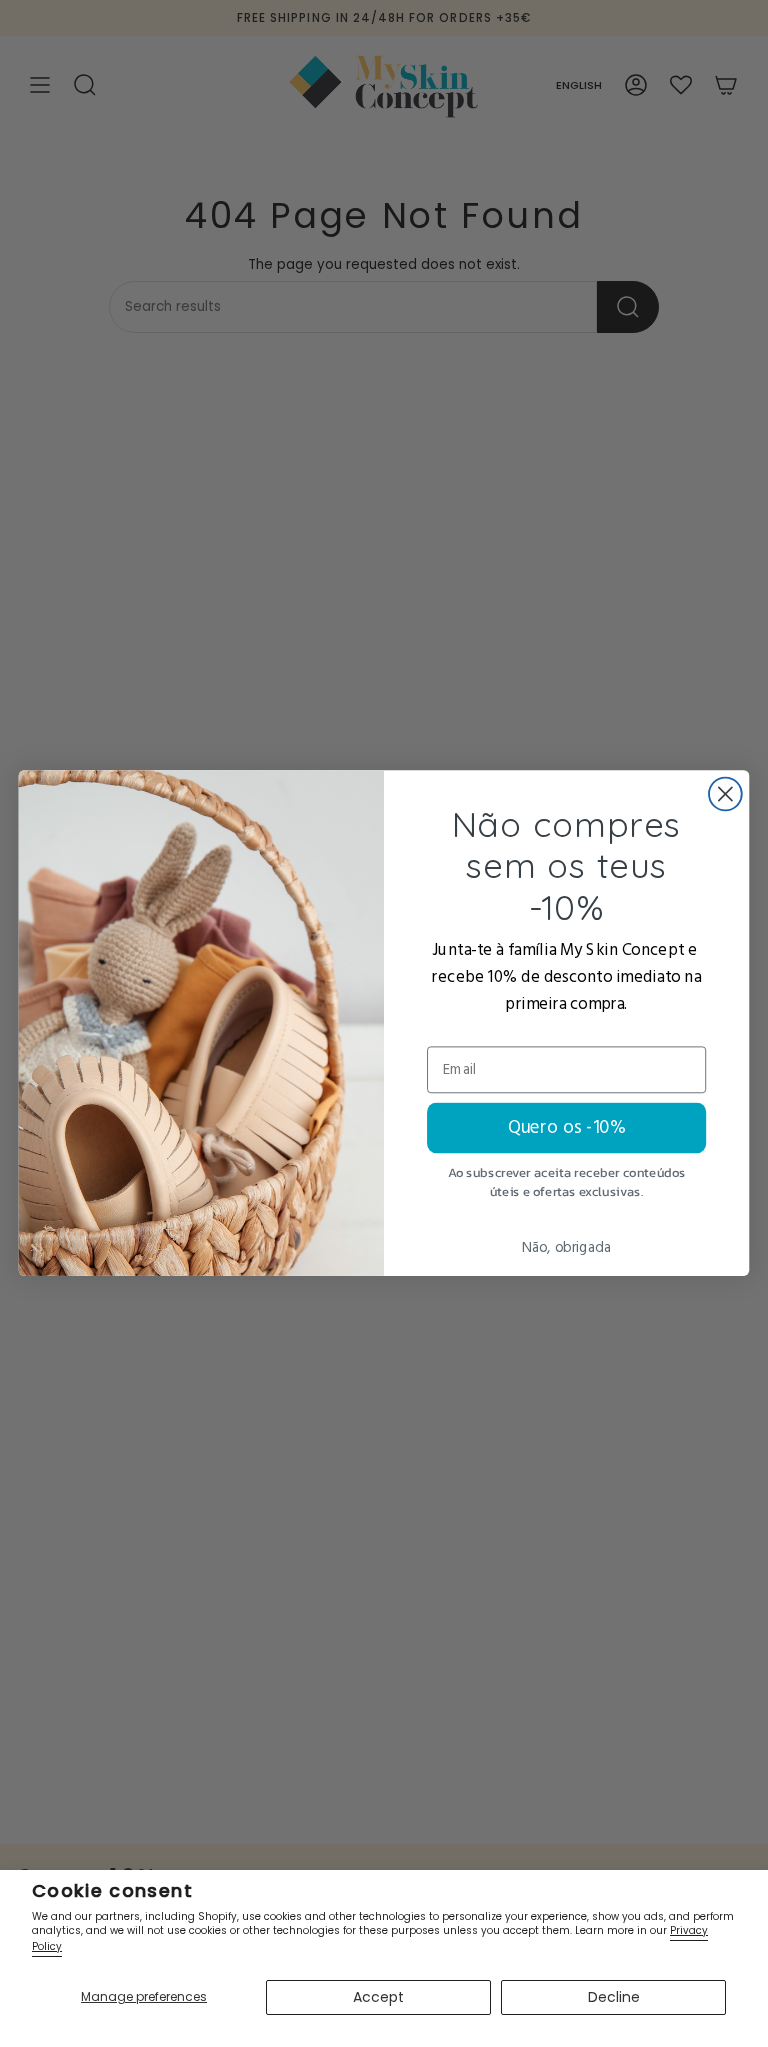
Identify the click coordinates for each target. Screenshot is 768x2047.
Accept (378, 1997)
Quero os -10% (567, 1128)
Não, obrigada (566, 1248)
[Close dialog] (725, 794)
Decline (614, 1997)
